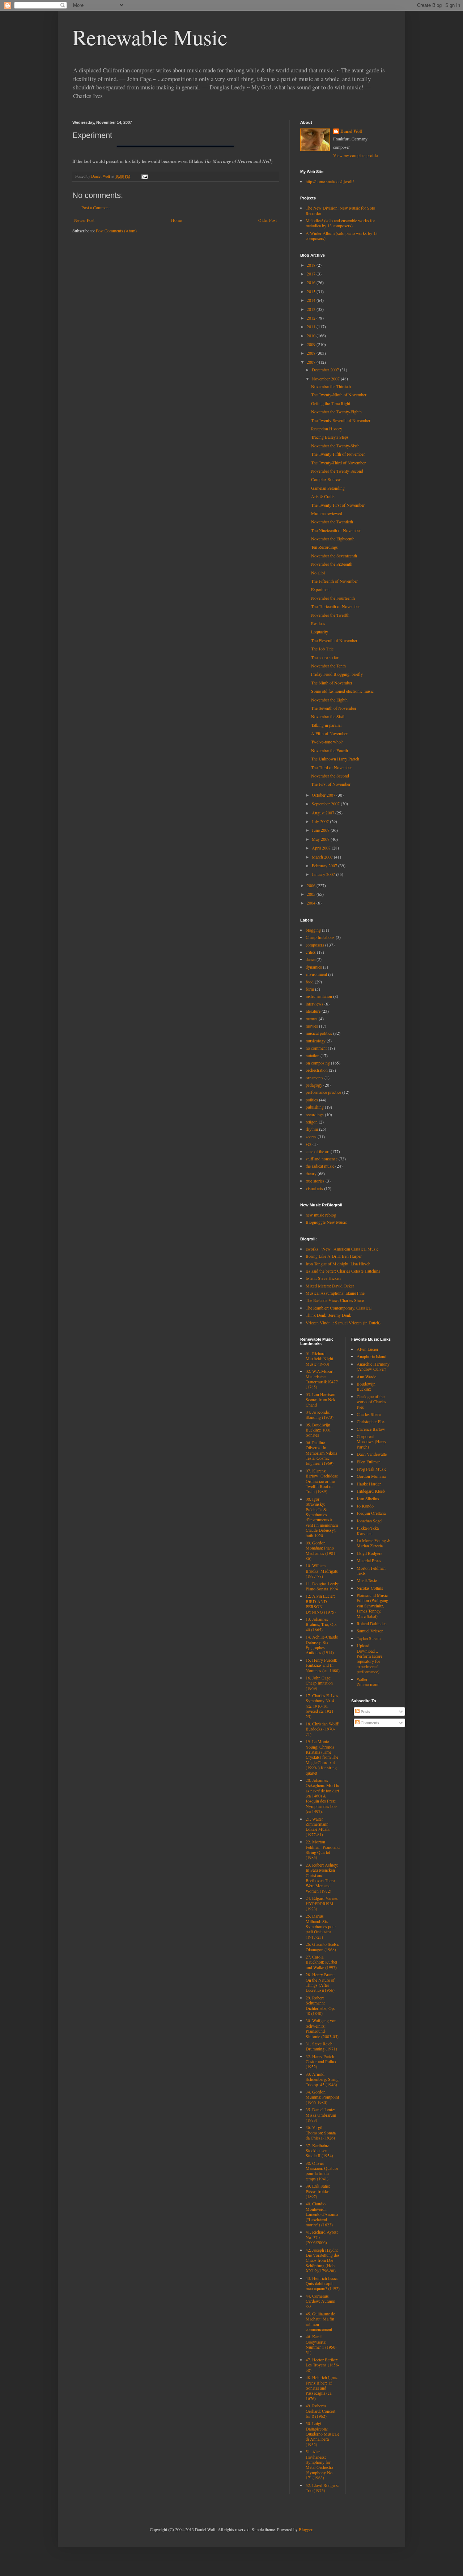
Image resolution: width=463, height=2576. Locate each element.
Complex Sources (326, 479)
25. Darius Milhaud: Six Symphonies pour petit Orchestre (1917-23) (321, 1926)
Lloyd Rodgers (369, 1553)
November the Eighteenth (333, 539)
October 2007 (324, 795)
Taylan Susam (369, 1638)
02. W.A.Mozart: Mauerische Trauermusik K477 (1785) (322, 1379)
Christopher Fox (371, 1421)
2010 (312, 336)
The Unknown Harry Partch (335, 759)
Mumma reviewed (327, 513)
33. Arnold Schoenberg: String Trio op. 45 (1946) (322, 2079)
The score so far (325, 657)
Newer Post (84, 220)
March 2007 (323, 857)
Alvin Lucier (368, 1349)
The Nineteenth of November (336, 530)
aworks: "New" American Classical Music (342, 1249)
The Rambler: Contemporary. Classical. (339, 1308)
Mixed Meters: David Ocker (330, 1286)
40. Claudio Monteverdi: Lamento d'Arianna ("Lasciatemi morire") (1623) (322, 2214)
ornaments (315, 1078)
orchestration (317, 1070)
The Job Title (322, 649)
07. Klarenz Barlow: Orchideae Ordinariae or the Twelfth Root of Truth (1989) (322, 1481)
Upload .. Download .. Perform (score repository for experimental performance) (369, 1658)
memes (312, 1019)
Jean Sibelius (368, 1498)
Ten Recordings (324, 547)
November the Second (330, 776)
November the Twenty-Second (337, 471)
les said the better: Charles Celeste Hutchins (343, 1271)
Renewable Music (150, 37)
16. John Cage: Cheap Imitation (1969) (319, 1683)
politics (312, 1100)
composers (315, 945)
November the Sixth (328, 716)
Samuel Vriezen (370, 1631)
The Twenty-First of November (338, 505)
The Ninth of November (332, 683)
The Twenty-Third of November (338, 463)
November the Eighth (329, 700)
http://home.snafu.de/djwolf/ (330, 181)
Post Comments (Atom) (116, 231)
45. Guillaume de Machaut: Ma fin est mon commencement (320, 2321)
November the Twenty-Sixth (335, 446)
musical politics (319, 1033)
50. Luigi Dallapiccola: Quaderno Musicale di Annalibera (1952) (322, 2434)
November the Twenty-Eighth (336, 412)
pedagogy (314, 1085)
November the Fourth (330, 750)
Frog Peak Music (371, 1469)
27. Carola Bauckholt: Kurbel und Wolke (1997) (321, 1962)
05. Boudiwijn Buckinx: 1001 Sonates (318, 1430)
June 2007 (321, 830)
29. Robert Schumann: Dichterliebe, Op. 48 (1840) (320, 2005)
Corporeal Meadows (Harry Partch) (371, 1441)
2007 (312, 362)
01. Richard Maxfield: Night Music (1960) (319, 1359)
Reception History (327, 429)
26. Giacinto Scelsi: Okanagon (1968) (322, 1947)
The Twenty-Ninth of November (339, 395)
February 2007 (325, 865)
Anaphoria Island (371, 1356)
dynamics (314, 967)
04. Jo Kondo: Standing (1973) (320, 1415)
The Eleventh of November (334, 640)
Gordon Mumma (371, 1476)
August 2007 (324, 813)
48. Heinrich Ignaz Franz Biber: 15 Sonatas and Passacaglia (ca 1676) (322, 2388)
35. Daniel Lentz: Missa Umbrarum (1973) (321, 2115)
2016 (312, 282)
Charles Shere (369, 1414)
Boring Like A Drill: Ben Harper (334, 1256)
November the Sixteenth (332, 564)
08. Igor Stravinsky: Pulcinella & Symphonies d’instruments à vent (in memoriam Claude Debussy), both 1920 (322, 1517)
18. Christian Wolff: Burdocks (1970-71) (322, 1729)
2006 (312, 885)
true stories (315, 1181)
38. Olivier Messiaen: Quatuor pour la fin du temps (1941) (322, 2171)
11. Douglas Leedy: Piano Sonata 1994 (322, 1586)
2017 (312, 274)
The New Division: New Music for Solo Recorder (340, 210)
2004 (312, 903)
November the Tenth (328, 666)
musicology (316, 1041)
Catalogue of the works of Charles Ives (371, 1402)
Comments (369, 1723)
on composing (318, 1063)
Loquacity (320, 632)
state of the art (318, 1151)
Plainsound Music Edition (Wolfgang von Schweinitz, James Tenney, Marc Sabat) (372, 1606)
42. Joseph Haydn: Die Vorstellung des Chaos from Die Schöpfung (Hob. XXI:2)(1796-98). (323, 2260)
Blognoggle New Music (326, 1222)
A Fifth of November (329, 733)
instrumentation (319, 996)
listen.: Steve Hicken (323, 1278)
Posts (365, 1711)
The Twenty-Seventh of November (341, 420)
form (310, 989)
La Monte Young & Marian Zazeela (373, 1543)
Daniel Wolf (351, 131)
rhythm (312, 1129)
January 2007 (324, 874)
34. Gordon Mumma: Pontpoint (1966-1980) (322, 2097)
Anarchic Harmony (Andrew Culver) (373, 1366)
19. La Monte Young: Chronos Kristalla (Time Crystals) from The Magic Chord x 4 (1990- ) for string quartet (322, 1757)
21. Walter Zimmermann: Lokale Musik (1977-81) (318, 1827)
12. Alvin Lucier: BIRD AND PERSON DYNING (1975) (321, 1604)
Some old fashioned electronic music (342, 691)
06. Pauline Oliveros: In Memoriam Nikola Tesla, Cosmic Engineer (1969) (321, 1453)
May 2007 (321, 839)
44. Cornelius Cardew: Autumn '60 (320, 2301)
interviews (315, 1004)
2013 (312, 309)
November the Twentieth (332, 522)
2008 (312, 353)
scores (311, 1137)
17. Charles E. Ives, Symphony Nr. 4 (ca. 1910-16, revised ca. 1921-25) (322, 1706)
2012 (312, 318)
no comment (316, 1048)
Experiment (321, 589)
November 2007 (326, 379)
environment (316, 974)
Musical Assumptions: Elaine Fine (335, 1293)
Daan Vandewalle (372, 1454)
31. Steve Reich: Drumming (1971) (321, 2046)
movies (312, 1026)
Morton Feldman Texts (371, 1571)
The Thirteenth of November (335, 606)
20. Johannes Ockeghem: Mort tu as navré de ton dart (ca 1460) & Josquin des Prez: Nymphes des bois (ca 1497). (322, 1796)
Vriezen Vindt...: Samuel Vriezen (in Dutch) (343, 1323)
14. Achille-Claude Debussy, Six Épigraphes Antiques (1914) (322, 1645)
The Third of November (332, 767)
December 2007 (326, 370)
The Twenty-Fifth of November (338, 454)
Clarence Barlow (371, 1429)
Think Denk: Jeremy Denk (328, 1315)
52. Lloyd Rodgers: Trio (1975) (322, 2488)
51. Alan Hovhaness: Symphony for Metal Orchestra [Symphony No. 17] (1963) (320, 2465)
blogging (313, 930)
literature (313, 1011)
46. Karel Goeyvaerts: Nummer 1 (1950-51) (321, 2344)
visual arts (314, 1188)
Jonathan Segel (369, 1521)
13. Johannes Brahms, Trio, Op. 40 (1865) (321, 1624)
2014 (312, 300)
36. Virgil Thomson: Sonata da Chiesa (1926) (321, 2132)
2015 (312, 291)
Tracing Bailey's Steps (330, 437)
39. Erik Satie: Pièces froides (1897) (318, 2191)
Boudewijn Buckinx (366, 1386)
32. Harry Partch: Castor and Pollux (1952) (321, 2061)
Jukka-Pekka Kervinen (368, 1530)
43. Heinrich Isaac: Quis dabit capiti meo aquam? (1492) (323, 2283)
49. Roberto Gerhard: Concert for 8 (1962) (320, 2411)
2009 (312, 344)
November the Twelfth (330, 615)
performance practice (323, 1092)
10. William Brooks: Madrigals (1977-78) (322, 1571)
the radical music (320, 1166)
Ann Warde (366, 1376)
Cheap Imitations (320, 937)
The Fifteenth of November (334, 581)
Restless (318, 623)
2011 (312, 326)
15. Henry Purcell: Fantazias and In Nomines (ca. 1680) (323, 1665)
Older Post (267, 220)
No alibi (318, 573)
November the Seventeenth (334, 556)
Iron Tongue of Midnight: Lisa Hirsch (338, 1264)
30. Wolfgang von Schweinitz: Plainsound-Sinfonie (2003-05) (322, 2028)
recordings (315, 1114)
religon (312, 1122)
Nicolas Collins (370, 1588)
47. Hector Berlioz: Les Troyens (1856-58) (322, 2365)
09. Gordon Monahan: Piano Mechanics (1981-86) (321, 1550)
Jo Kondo (365, 1506)
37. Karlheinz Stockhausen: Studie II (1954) (319, 2151)
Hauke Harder (369, 1484)
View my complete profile (355, 155)
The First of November (331, 784)
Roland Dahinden (372, 1623)
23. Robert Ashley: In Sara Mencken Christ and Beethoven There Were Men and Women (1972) (322, 1878)
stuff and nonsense (322, 1159)
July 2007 (321, 821)
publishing (315, 1107)
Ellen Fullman (369, 1462)
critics (311, 952)
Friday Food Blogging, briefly (337, 674)
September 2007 (326, 804)
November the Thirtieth (331, 386)
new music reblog (321, 1215)
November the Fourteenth (333, 598)
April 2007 (322, 848)
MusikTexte (367, 1580)
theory (311, 1173)
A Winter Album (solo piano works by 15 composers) (342, 236)
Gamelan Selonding (328, 488)
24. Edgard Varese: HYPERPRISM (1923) (322, 1903)
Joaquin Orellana (371, 1513)
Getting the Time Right (331, 403)
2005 (312, 894)
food (310, 982)
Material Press (369, 1560)
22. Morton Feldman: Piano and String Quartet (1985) (323, 1849)
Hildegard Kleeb (371, 1491)
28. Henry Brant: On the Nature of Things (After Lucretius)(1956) (320, 1982)
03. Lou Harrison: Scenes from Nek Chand (321, 1399)
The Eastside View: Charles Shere (335, 1300)
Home (176, 220)
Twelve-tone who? (327, 742)
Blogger (305, 2529)
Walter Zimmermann (368, 1682)
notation (313, 1055)
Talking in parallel (326, 725)
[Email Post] (144, 176)
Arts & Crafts (323, 496)
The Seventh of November (334, 708)
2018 (312, 265)
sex (309, 1144)
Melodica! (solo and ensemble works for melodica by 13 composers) (340, 223)
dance (311, 959)
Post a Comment (95, 207)
